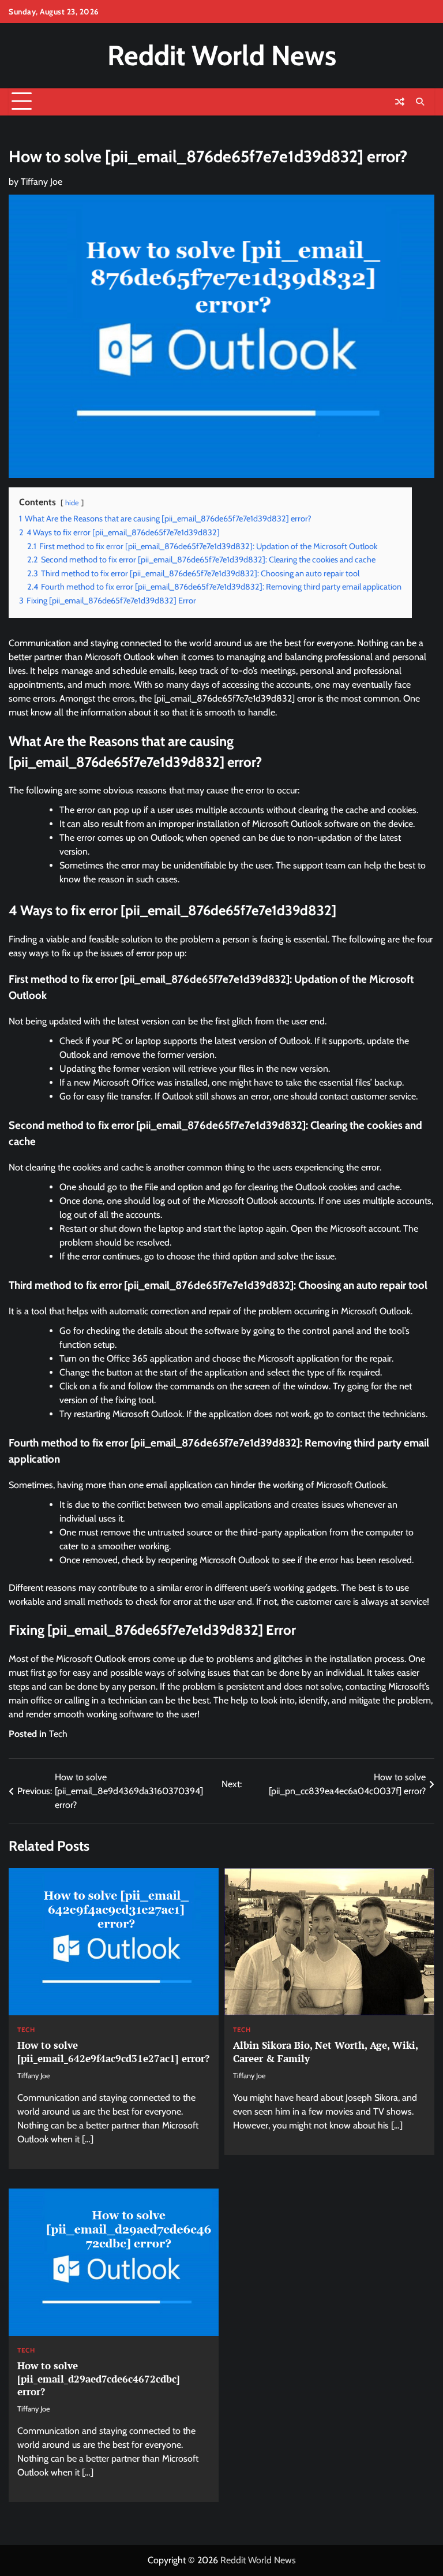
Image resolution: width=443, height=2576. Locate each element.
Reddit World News (222, 55)
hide (72, 503)
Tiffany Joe (42, 182)
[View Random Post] (400, 102)
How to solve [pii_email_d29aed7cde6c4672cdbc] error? (99, 2379)
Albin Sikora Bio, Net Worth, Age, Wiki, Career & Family (326, 2051)
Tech (58, 1734)
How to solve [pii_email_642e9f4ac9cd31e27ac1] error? (113, 2051)
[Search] (420, 102)
